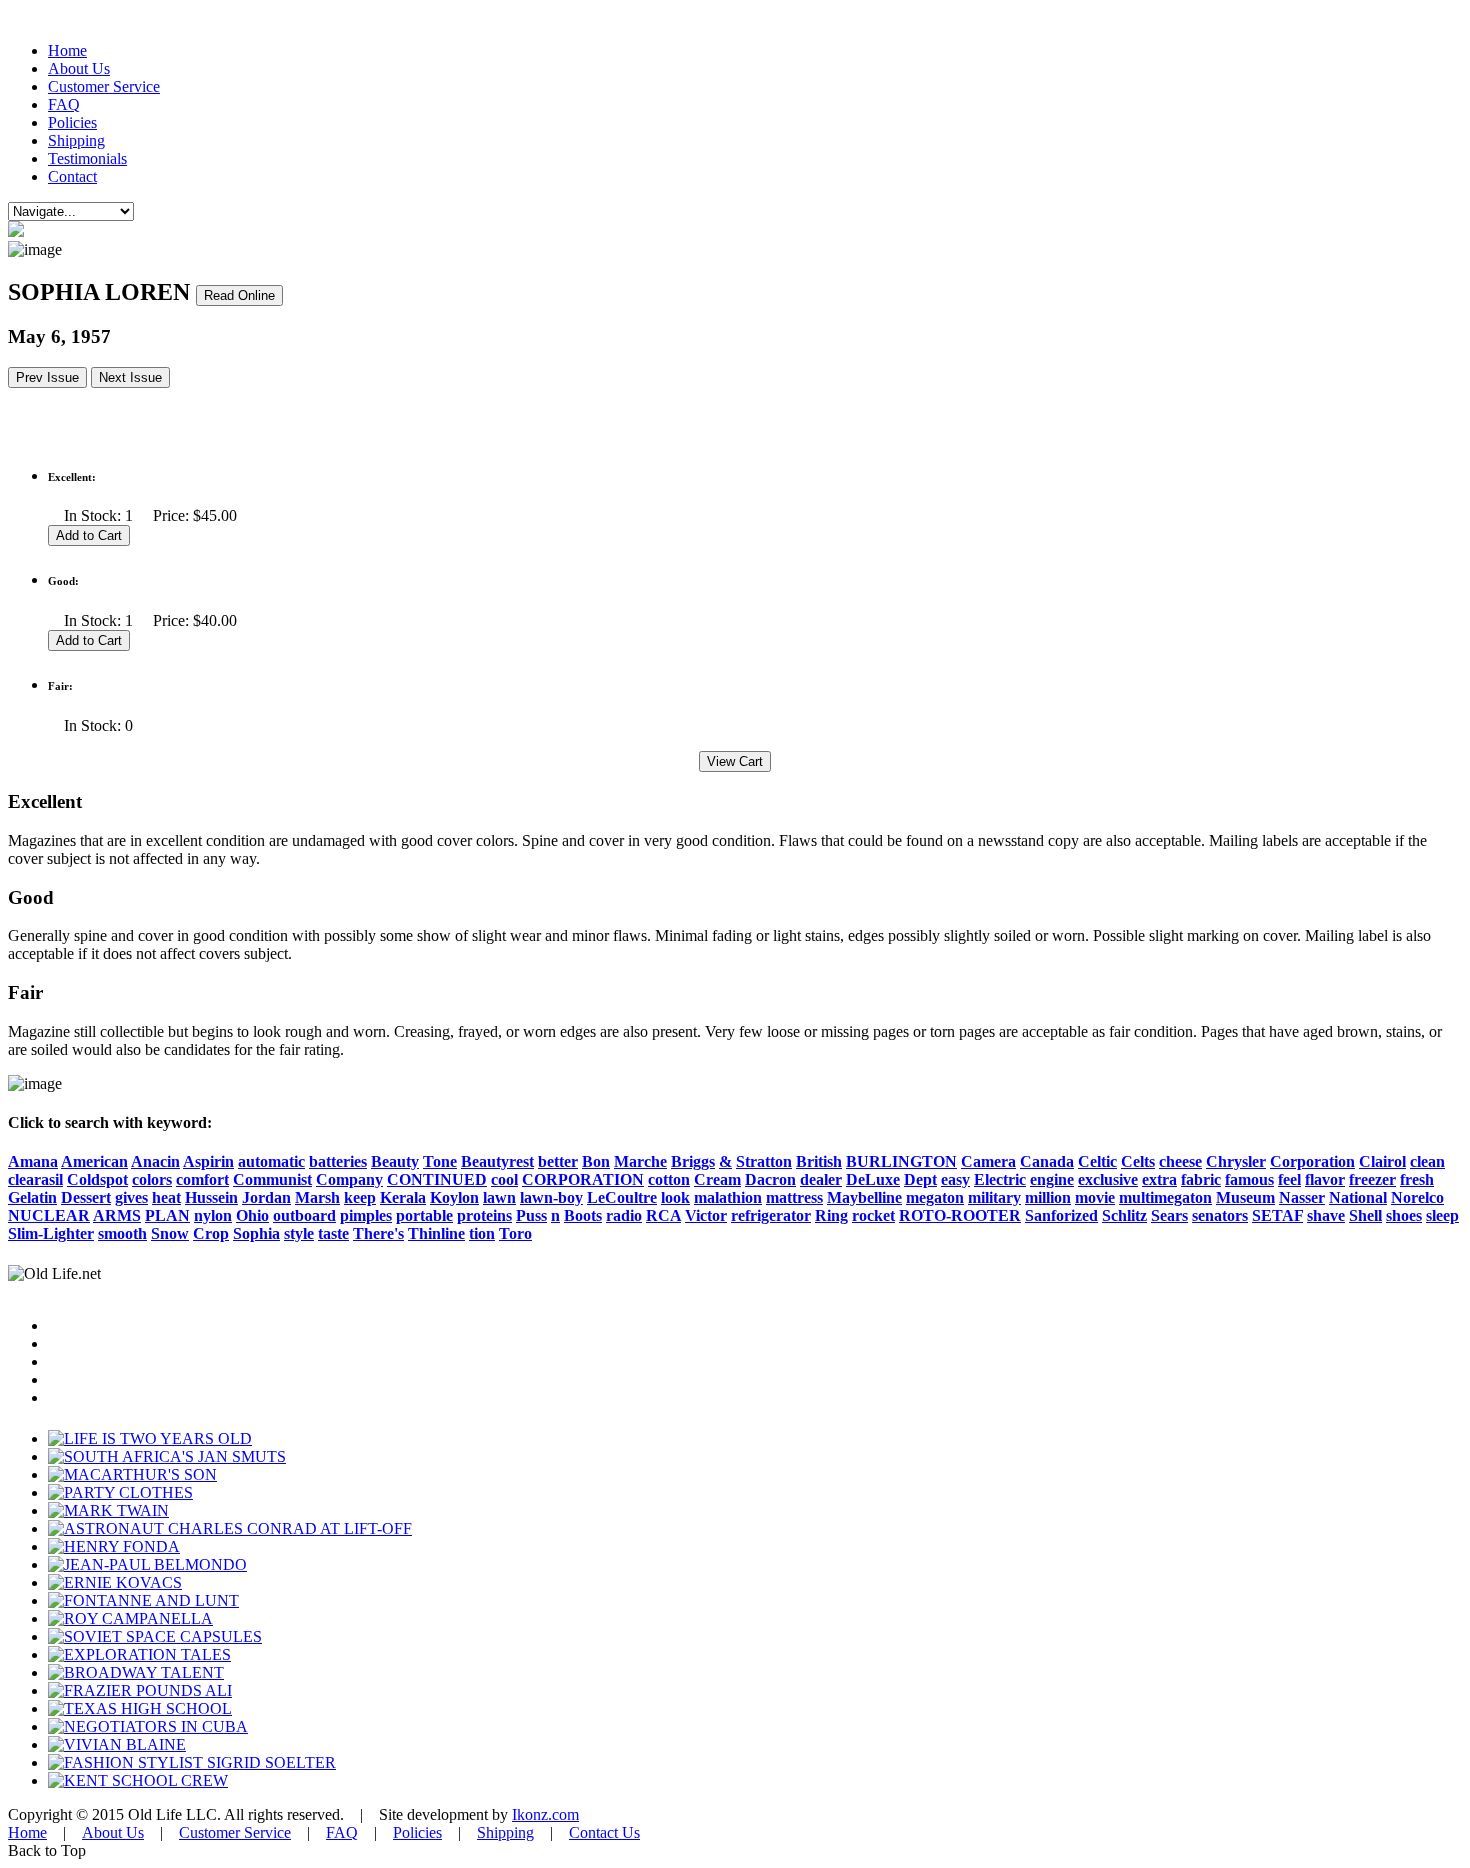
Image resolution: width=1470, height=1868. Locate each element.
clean (1427, 1161)
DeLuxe (873, 1179)
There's (378, 1233)
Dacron (770, 1179)
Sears (1169, 1215)
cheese (1180, 1161)
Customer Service (104, 86)
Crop (211, 1233)
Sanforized (1061, 1215)
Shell (1365, 1215)
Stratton (764, 1161)
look (675, 1197)
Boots (583, 1215)
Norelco (1417, 1197)
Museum (1245, 1197)
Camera (988, 1161)
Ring (831, 1215)
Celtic (1097, 1161)
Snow (170, 1233)
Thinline (436, 1233)
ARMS (117, 1215)
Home (67, 50)
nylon (213, 1215)
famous (1249, 1179)
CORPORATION (583, 1179)
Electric (1000, 1179)
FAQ (64, 104)
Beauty (395, 1161)
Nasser (1302, 1197)
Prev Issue (47, 377)
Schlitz (1124, 1215)
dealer (821, 1179)
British (819, 1161)
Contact (72, 176)
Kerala (403, 1197)
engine (1052, 1179)
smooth (122, 1233)
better (558, 1161)
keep (360, 1197)
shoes (1404, 1215)
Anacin (155, 1161)
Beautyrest (497, 1161)
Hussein (211, 1197)
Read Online (239, 295)
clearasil (35, 1179)
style (299, 1233)
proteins (484, 1215)
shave (1326, 1215)
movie (1095, 1197)
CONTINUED (437, 1179)
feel (1289, 1179)
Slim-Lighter (51, 1233)
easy (955, 1179)
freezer (1372, 1179)
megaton (935, 1197)
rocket (873, 1215)
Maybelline (864, 1197)
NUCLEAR (49, 1215)
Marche (640, 1161)
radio (624, 1215)
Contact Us (604, 1832)
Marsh (317, 1197)
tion (482, 1233)
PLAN (167, 1215)
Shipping (76, 140)
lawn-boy (551, 1197)
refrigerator (771, 1215)
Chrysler (1236, 1161)
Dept (920, 1179)
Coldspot (97, 1179)
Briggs (693, 1161)
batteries (338, 1161)
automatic (271, 1161)
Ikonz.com (545, 1814)
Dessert (86, 1197)
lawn (499, 1197)
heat (166, 1197)
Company (349, 1179)
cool (504, 1179)
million (1048, 1197)
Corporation (1312, 1161)
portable (424, 1215)
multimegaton (1165, 1197)
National (1358, 1197)
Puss (531, 1215)
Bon (596, 1161)
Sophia (256, 1233)
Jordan (266, 1197)
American (94, 1161)
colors (152, 1179)
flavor (1325, 1179)
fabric (1201, 1179)
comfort (202, 1179)
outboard (304, 1215)
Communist (272, 1179)
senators (1220, 1215)
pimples (366, 1215)
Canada (1047, 1161)
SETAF (1277, 1215)
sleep (1442, 1215)
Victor (706, 1215)
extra (1159, 1179)
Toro (515, 1233)
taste (333, 1233)
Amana (33, 1161)
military (994, 1197)
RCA (663, 1215)
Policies (72, 122)
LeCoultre (622, 1197)
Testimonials (87, 158)
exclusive (1108, 1179)
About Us (79, 68)
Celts (1138, 1161)
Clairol (1382, 1161)
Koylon (454, 1197)
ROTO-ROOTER (960, 1215)
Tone (440, 1161)
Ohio (252, 1215)
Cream (717, 1179)
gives (131, 1197)
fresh (1417, 1179)
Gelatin (32, 1197)
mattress (794, 1197)
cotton (669, 1179)
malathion (728, 1197)
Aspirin (208, 1161)
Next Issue (130, 377)
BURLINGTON (901, 1161)
